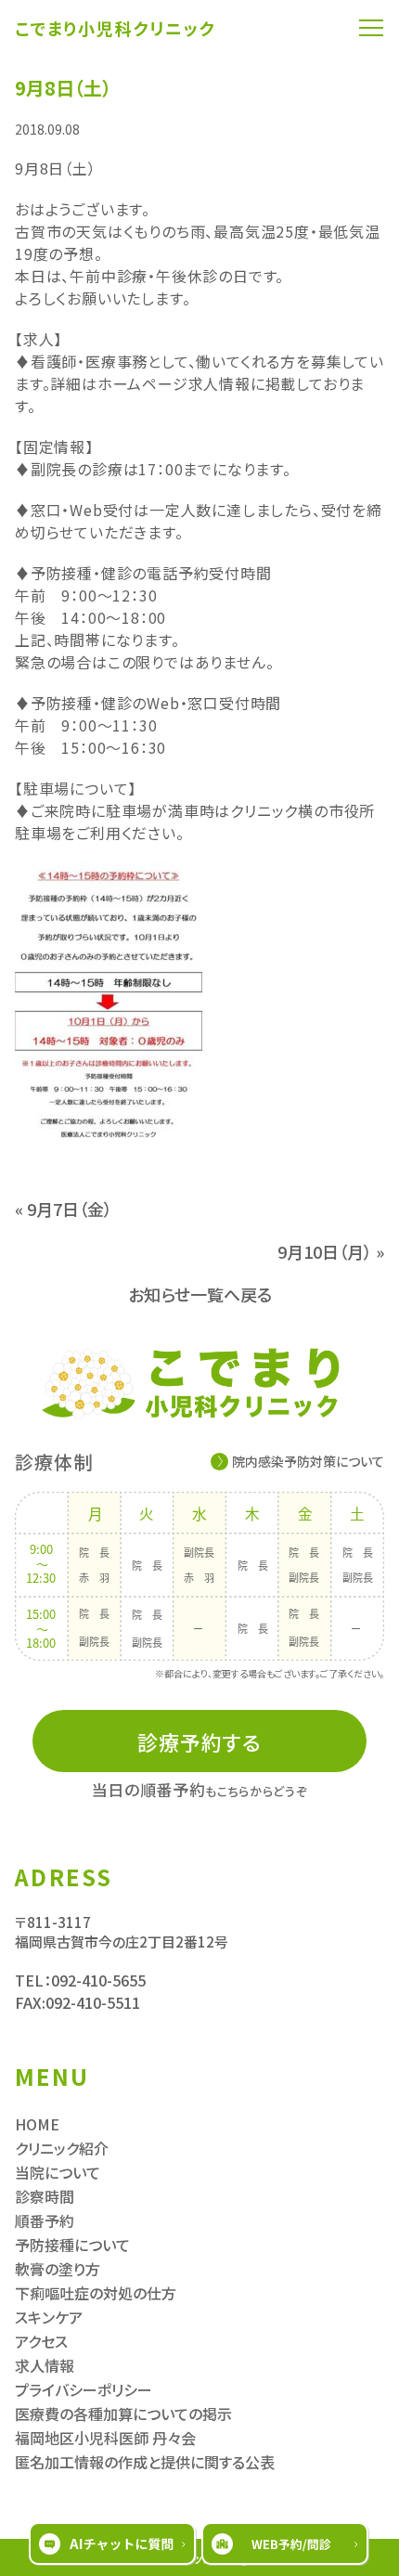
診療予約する (200, 1741)
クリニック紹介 (62, 2148)
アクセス (41, 2341)
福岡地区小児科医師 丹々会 (105, 2438)
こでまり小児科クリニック (116, 28)
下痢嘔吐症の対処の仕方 (96, 2293)
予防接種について (72, 2245)
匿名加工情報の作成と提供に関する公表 (145, 2462)
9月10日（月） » (331, 1251)
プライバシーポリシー (84, 2389)
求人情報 (45, 2365)
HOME (37, 2124)
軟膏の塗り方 (58, 2269)
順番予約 (45, 2220)
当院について (58, 2172)
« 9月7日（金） (64, 1209)
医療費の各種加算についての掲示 (123, 2414)
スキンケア (49, 2317)
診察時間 (45, 2196)
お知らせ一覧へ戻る (200, 1294)
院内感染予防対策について (308, 1461)
